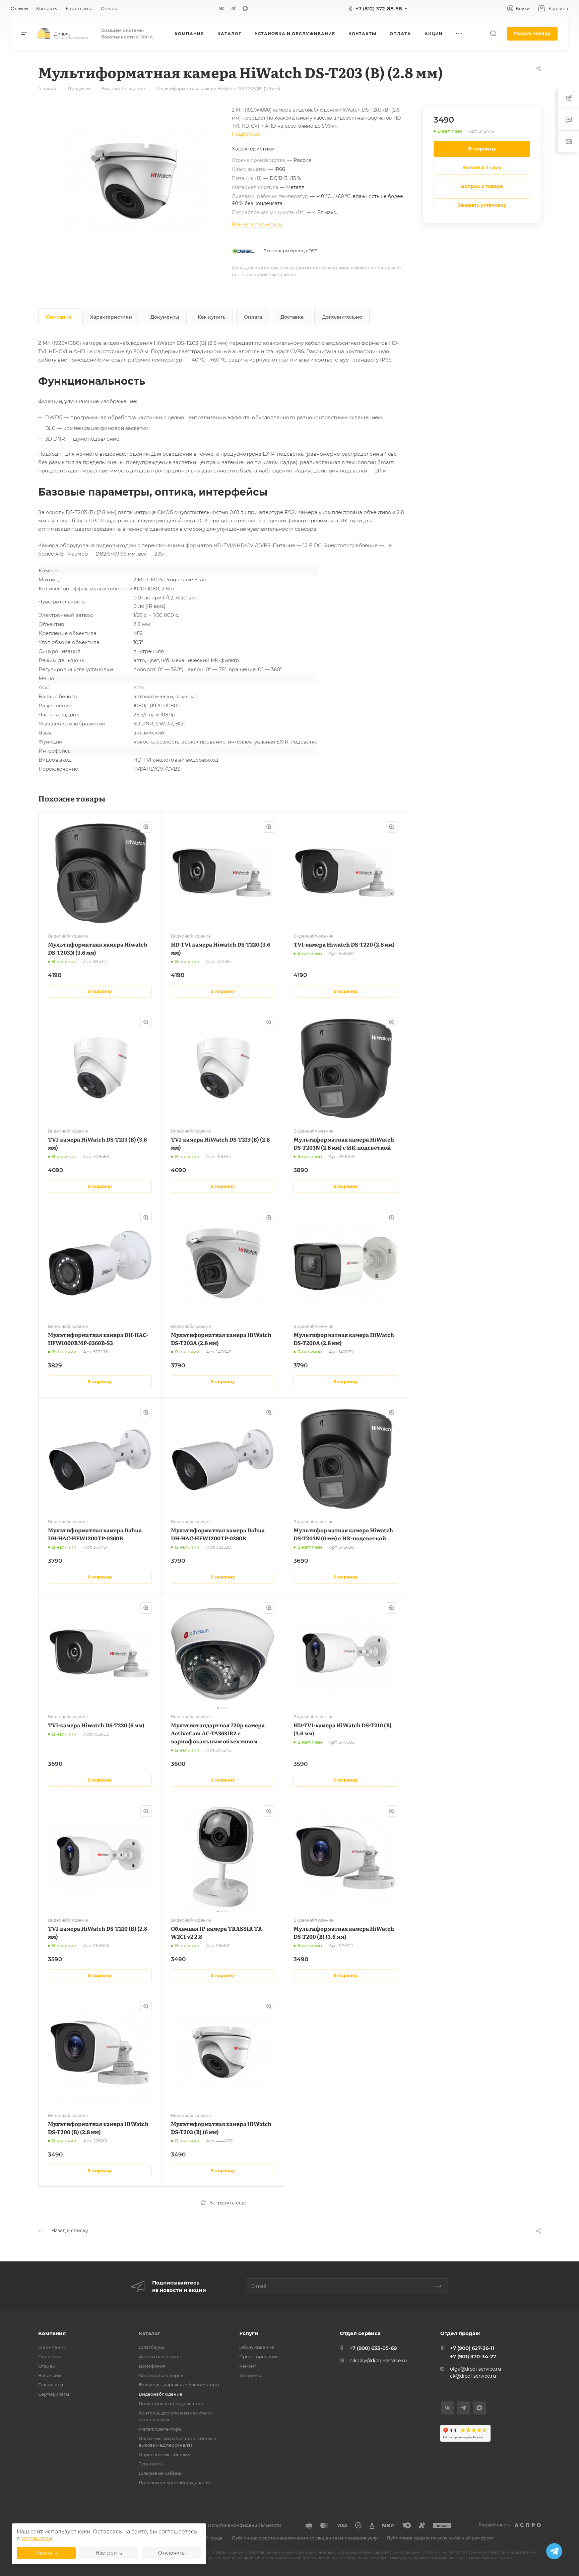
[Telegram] (233, 8)
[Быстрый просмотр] (146, 827)
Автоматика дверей (161, 2375)
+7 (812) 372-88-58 (379, 9)
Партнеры (50, 2357)
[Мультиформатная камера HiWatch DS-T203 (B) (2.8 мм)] (135, 182)
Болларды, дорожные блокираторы (179, 2385)
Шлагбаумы (152, 2347)
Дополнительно (342, 317)
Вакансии (50, 2375)
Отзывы (47, 2366)
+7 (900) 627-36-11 (472, 2348)
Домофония (152, 2366)
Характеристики (111, 317)
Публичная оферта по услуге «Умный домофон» (440, 2538)
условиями (37, 2538)
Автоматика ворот (159, 2357)
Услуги (249, 2333)
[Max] (245, 8)
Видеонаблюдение (160, 2394)
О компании (52, 2347)
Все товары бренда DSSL (292, 251)
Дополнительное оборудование (175, 2483)
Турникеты (151, 2464)
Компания (52, 2333)
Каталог (150, 2333)
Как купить (212, 317)
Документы (165, 317)
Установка (251, 2375)
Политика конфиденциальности (244, 2525)
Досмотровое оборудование (171, 2403)
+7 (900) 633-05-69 (373, 2348)
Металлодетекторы (160, 2429)
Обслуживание (257, 2347)
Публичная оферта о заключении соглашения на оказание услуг (306, 2538)
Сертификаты (54, 2394)
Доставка (292, 317)
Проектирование (259, 2357)
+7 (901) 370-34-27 (473, 2356)
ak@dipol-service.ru (473, 2376)
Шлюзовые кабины (160, 2473)
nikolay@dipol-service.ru (378, 2361)
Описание (59, 317)
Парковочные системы (165, 2454)
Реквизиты (51, 2385)
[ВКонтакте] (221, 8)
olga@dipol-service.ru (475, 2369)
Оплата (253, 317)
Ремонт (248, 2366)
